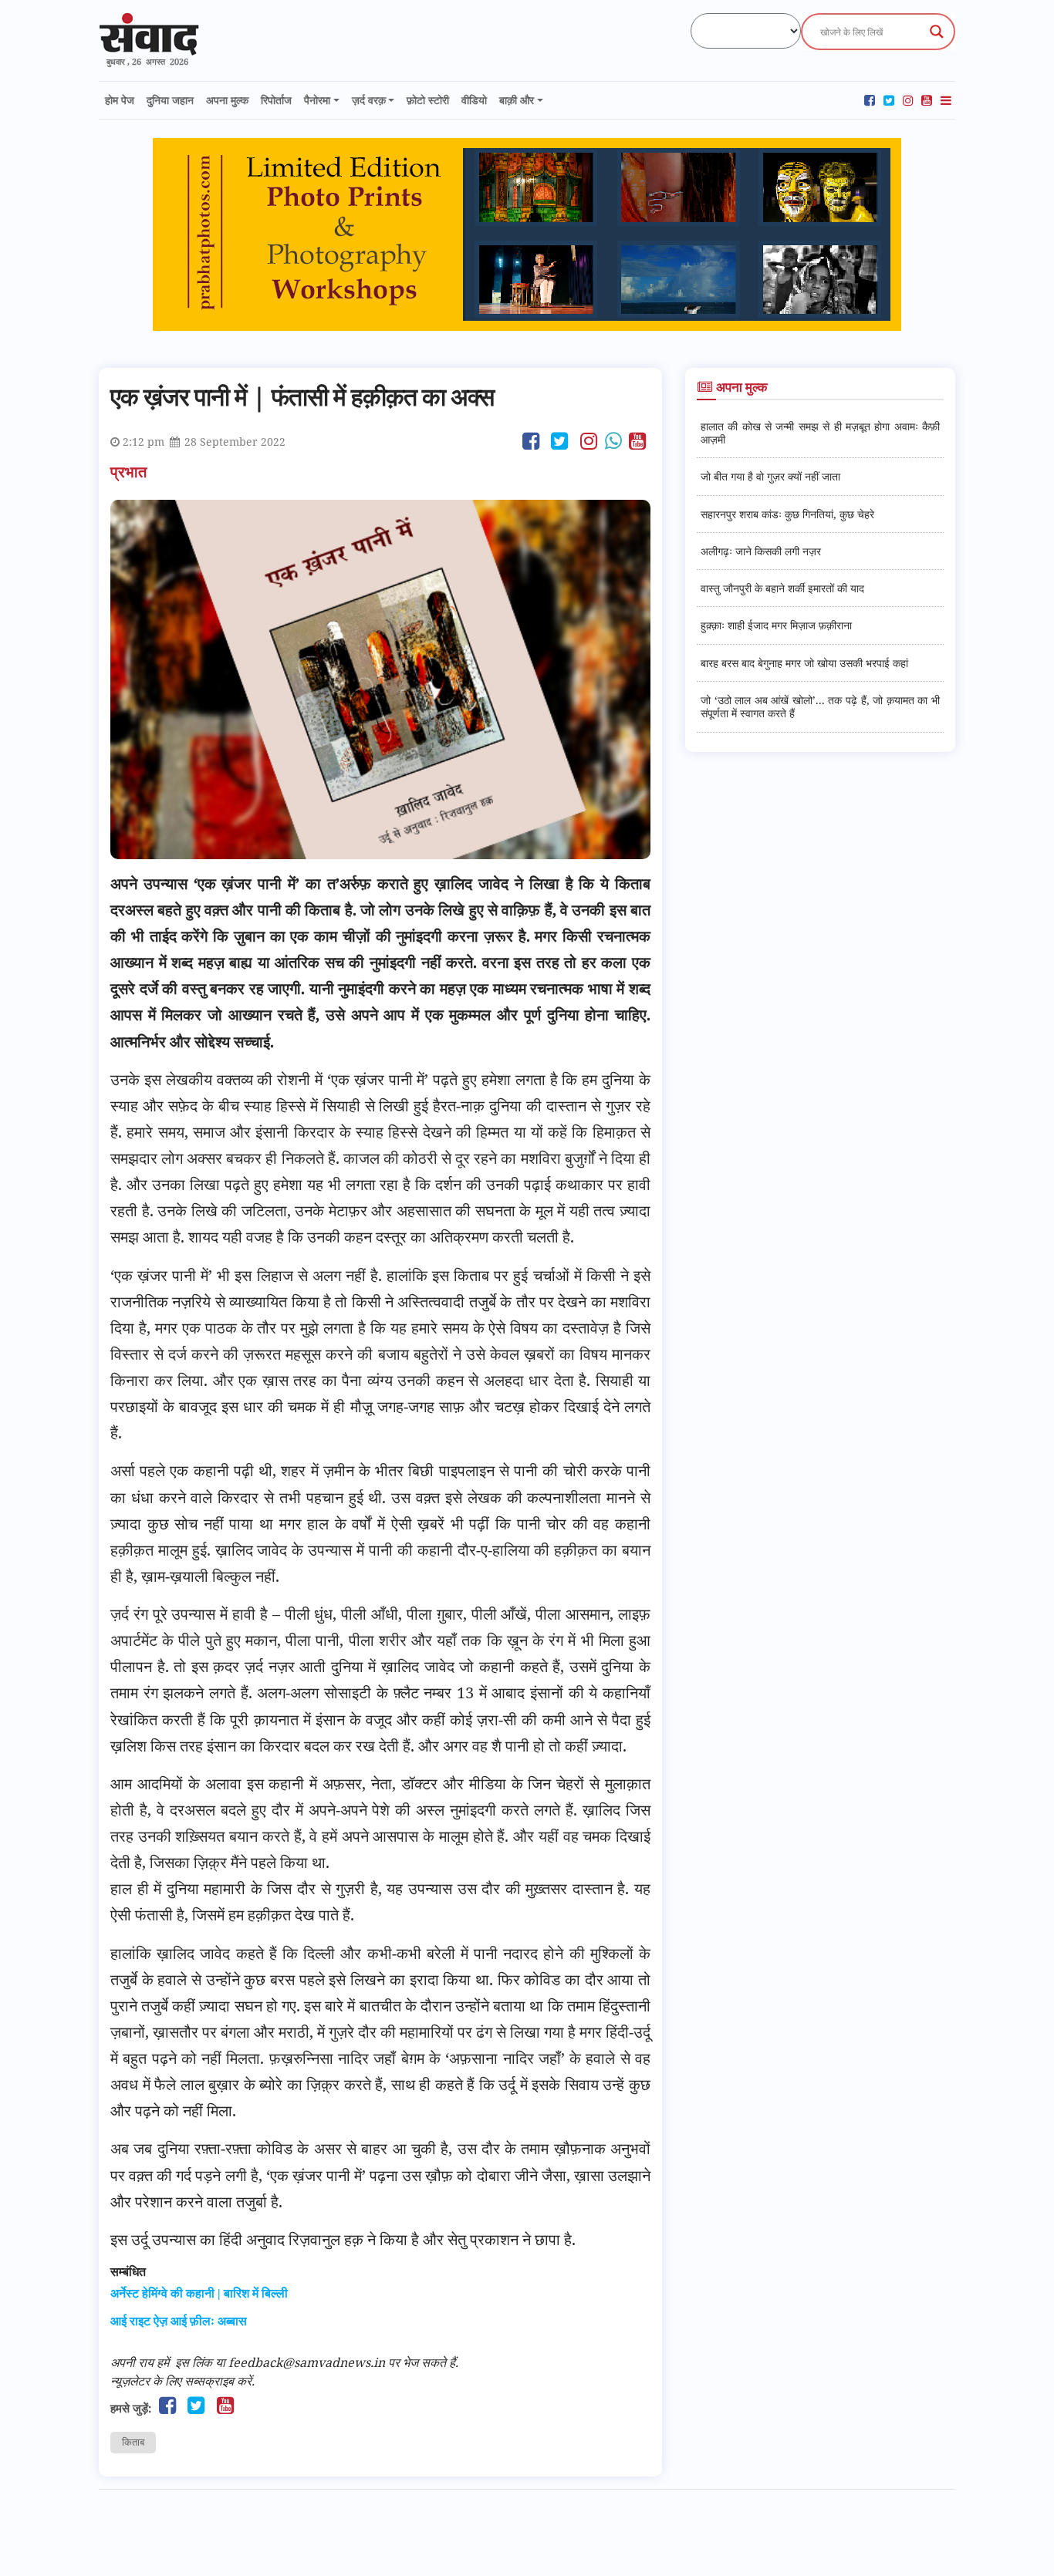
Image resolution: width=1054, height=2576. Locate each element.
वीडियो (474, 100)
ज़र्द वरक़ (369, 100)
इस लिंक (194, 2362)
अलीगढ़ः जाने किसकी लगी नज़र (761, 551)
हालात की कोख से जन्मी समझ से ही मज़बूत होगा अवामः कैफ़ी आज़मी (820, 433)
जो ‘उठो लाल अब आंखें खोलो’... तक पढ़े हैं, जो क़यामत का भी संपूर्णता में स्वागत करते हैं (820, 706)
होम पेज (120, 100)
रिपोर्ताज (276, 100)
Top (1017, 2539)
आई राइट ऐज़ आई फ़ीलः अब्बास (179, 2321)
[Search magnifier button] (937, 32)
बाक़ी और (517, 100)
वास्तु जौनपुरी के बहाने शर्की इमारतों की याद (782, 588)
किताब (133, 2442)
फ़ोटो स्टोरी (428, 100)
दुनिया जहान (170, 100)
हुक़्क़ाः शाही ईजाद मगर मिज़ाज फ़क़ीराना (776, 625)
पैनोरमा (317, 100)
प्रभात (130, 472)
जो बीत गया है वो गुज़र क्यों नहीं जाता (770, 476)
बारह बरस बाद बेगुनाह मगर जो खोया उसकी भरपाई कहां (804, 663)
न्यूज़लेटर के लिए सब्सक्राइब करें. (182, 2381)
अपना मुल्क (227, 100)
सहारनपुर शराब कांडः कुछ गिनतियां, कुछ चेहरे (787, 514)
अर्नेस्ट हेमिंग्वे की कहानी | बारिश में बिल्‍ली (199, 2293)
